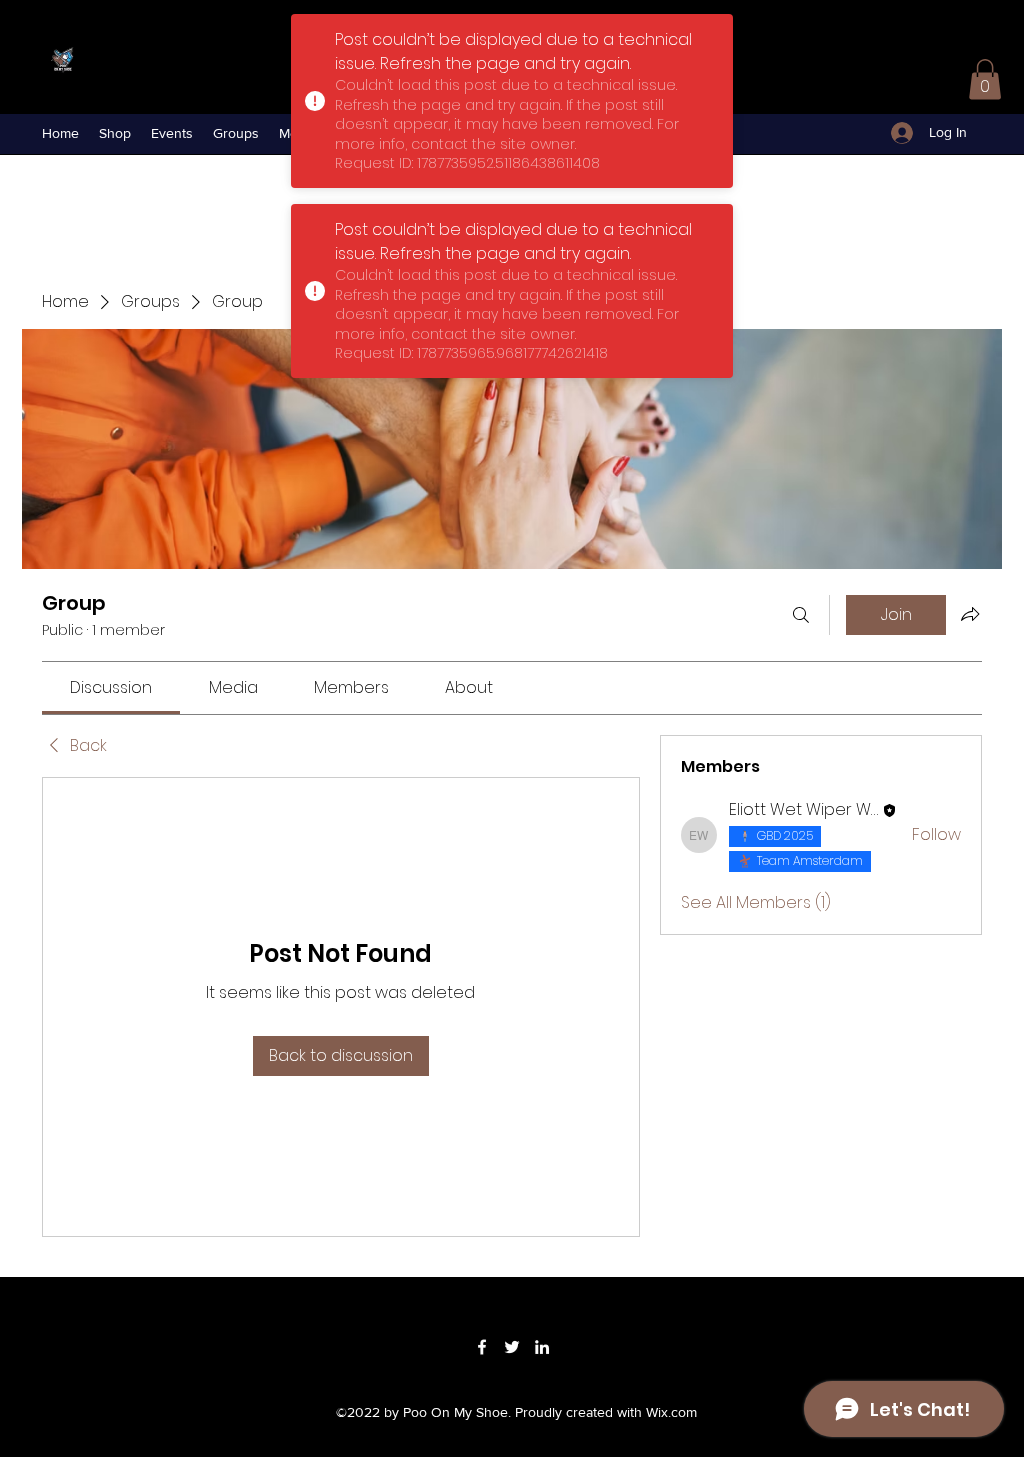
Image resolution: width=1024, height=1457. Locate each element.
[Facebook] (482, 1347)
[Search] (801, 615)
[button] (985, 79)
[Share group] (970, 614)
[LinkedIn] (542, 1347)
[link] (111, 687)
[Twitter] (512, 1347)
